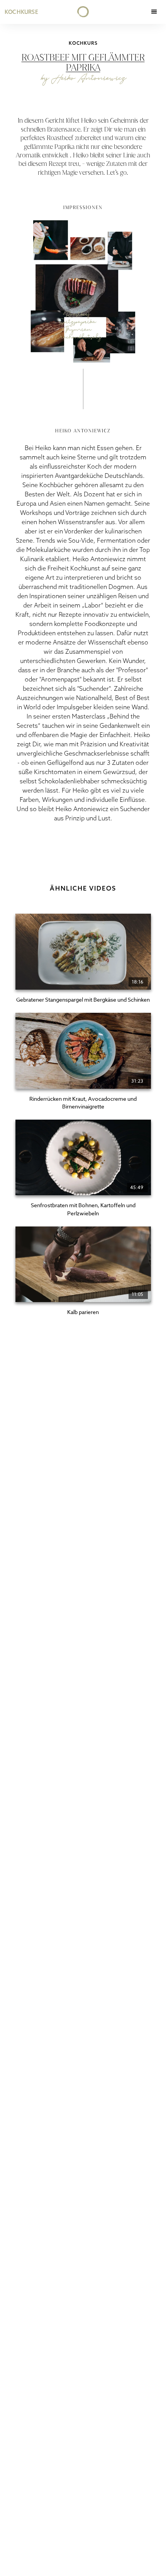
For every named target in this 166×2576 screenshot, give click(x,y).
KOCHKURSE (21, 12)
